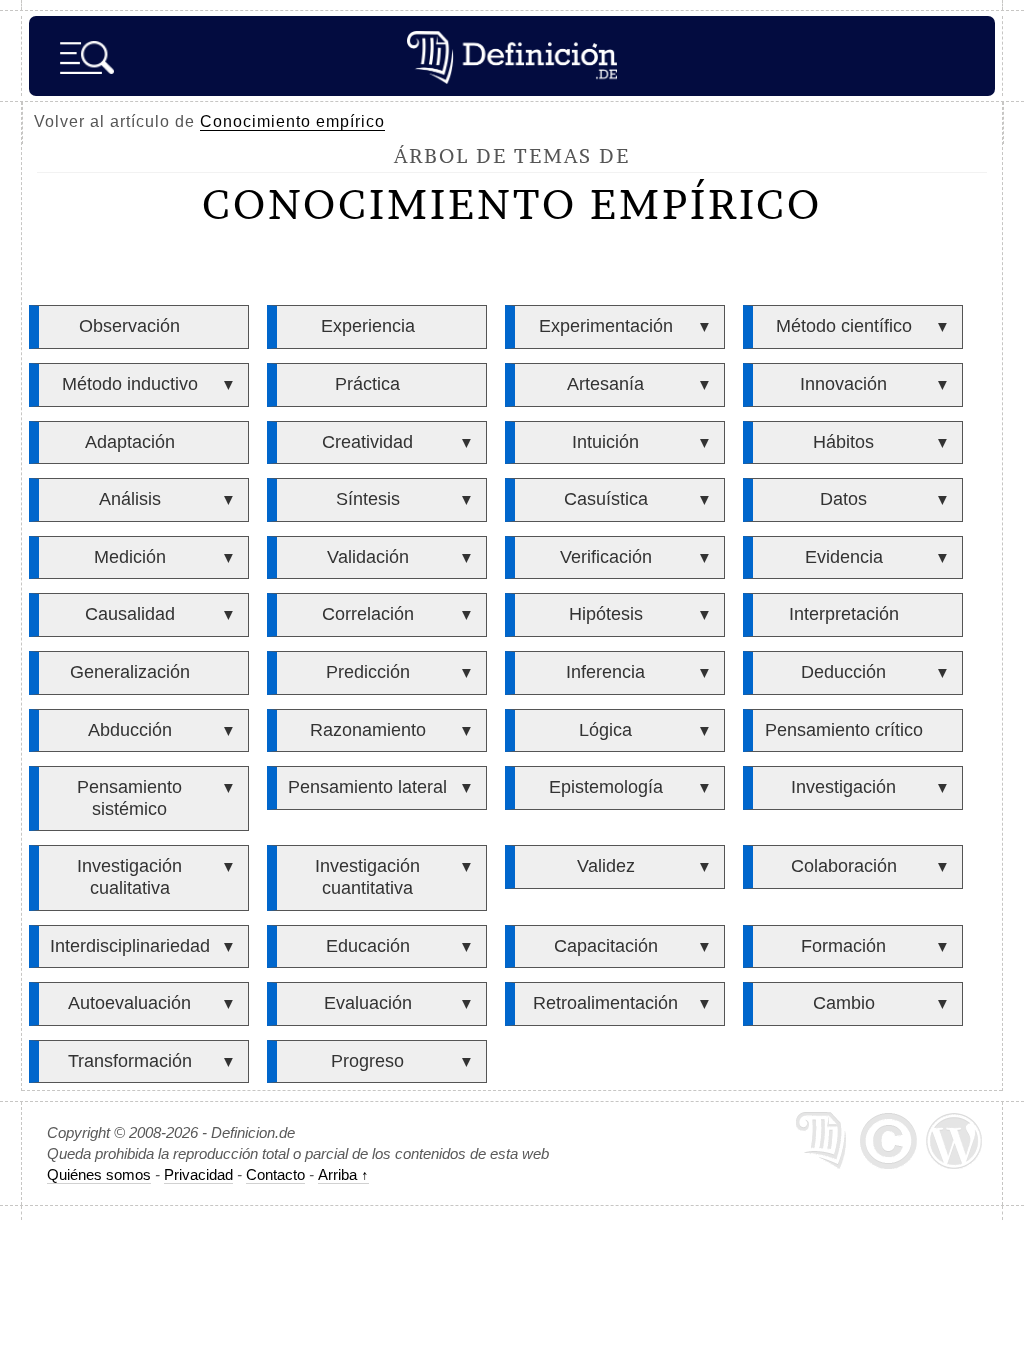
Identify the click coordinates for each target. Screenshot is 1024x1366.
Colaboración (844, 866)
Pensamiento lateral (367, 787)
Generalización (130, 672)
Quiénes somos (99, 1174)
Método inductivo (130, 384)
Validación (368, 557)
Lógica (605, 730)
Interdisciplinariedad (130, 946)
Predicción (368, 672)
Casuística (606, 499)
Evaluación (368, 1003)
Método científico (844, 326)
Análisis (130, 499)
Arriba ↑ (343, 1174)
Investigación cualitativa (129, 877)
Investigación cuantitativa (367, 877)
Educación (368, 946)
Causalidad (130, 614)
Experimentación (606, 326)
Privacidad (198, 1174)
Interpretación (844, 614)
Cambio (844, 1003)
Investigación (843, 787)
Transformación (130, 1061)
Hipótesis (606, 614)
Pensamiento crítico (844, 730)
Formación (843, 946)
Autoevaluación (129, 1003)
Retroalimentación (605, 1003)
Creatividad (367, 442)
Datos (843, 499)
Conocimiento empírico (292, 121)
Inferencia (605, 672)
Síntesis (368, 499)
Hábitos (843, 442)
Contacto (275, 1174)
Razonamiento (368, 730)
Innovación (843, 384)
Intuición (605, 442)
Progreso (367, 1061)
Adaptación (130, 442)
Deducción (843, 672)
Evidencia (844, 557)
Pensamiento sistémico (129, 798)
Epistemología (606, 787)
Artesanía (605, 384)
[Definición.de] (512, 56)
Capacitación (606, 946)
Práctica (367, 384)
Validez (606, 866)
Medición (130, 557)
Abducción (130, 730)
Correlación (368, 614)
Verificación (606, 557)
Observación (129, 326)
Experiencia (368, 326)
